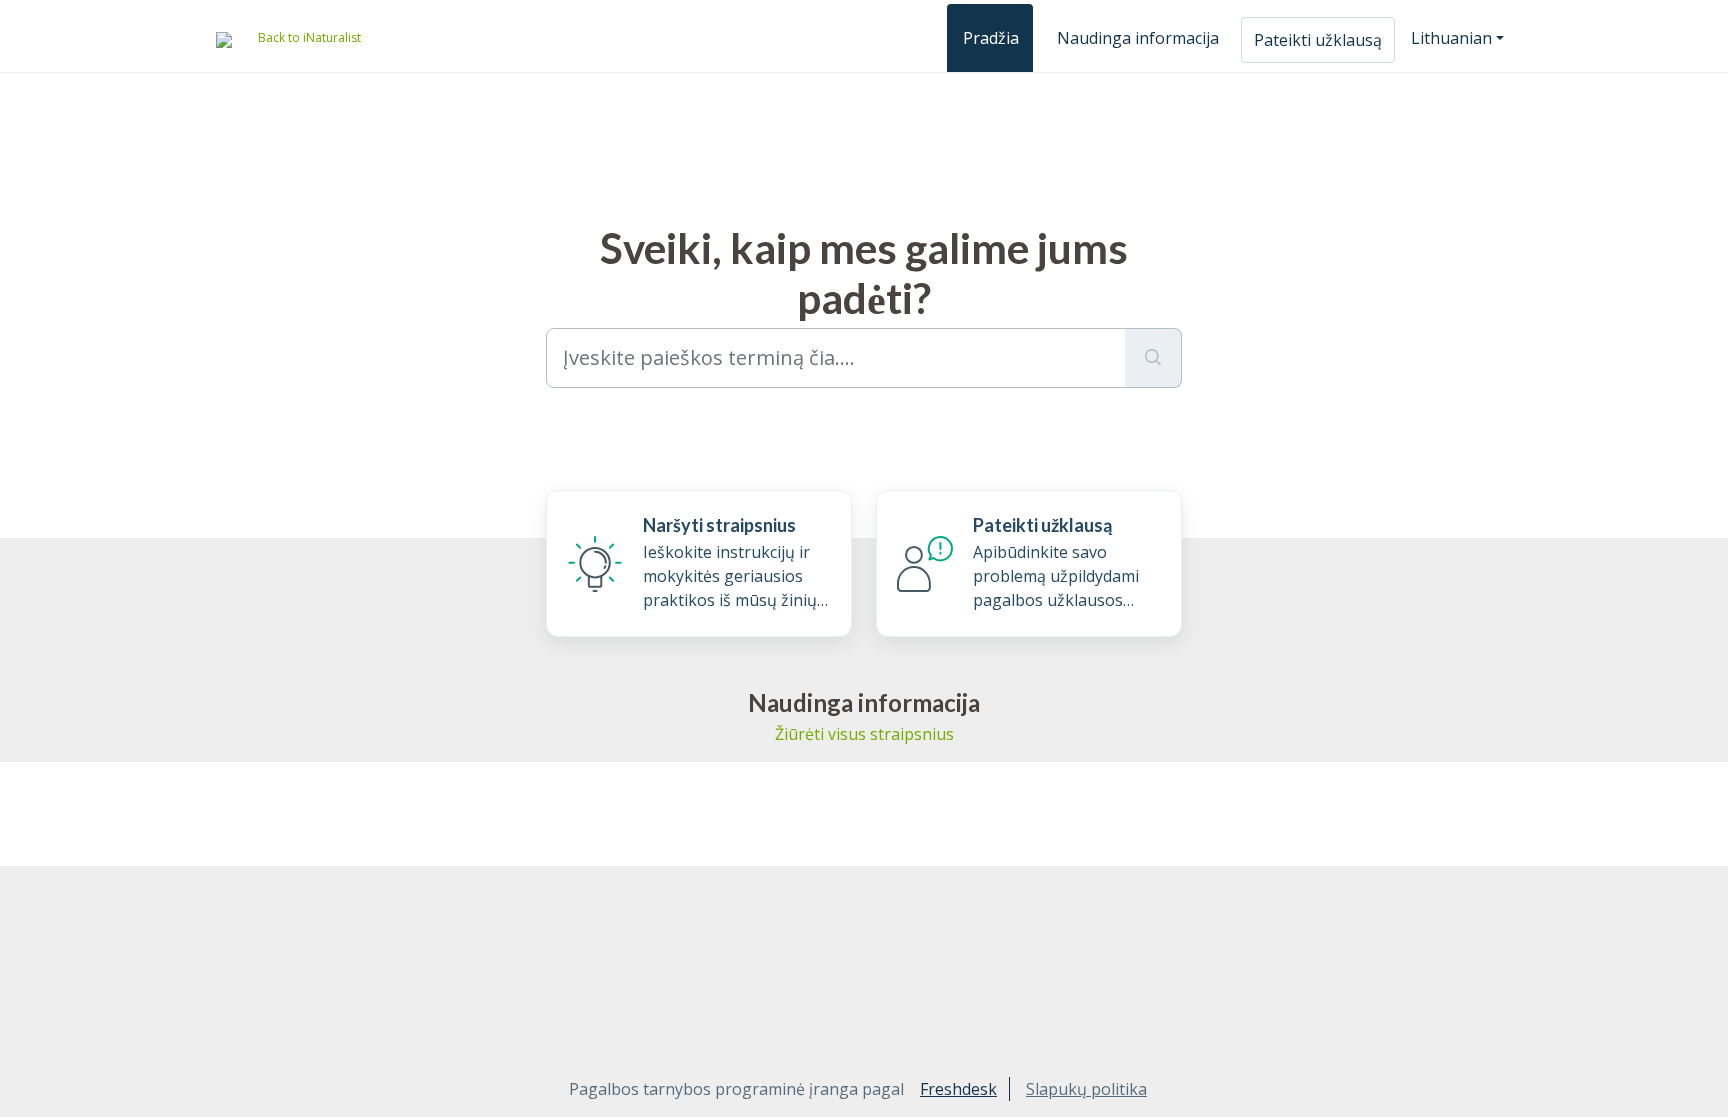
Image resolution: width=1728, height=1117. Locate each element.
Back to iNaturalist (309, 37)
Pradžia (991, 38)
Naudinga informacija (1138, 38)
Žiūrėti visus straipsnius (864, 734)
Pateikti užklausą (1318, 40)
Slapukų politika (1086, 1089)
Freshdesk (958, 1089)
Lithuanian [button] (1451, 38)
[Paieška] (1153, 358)
